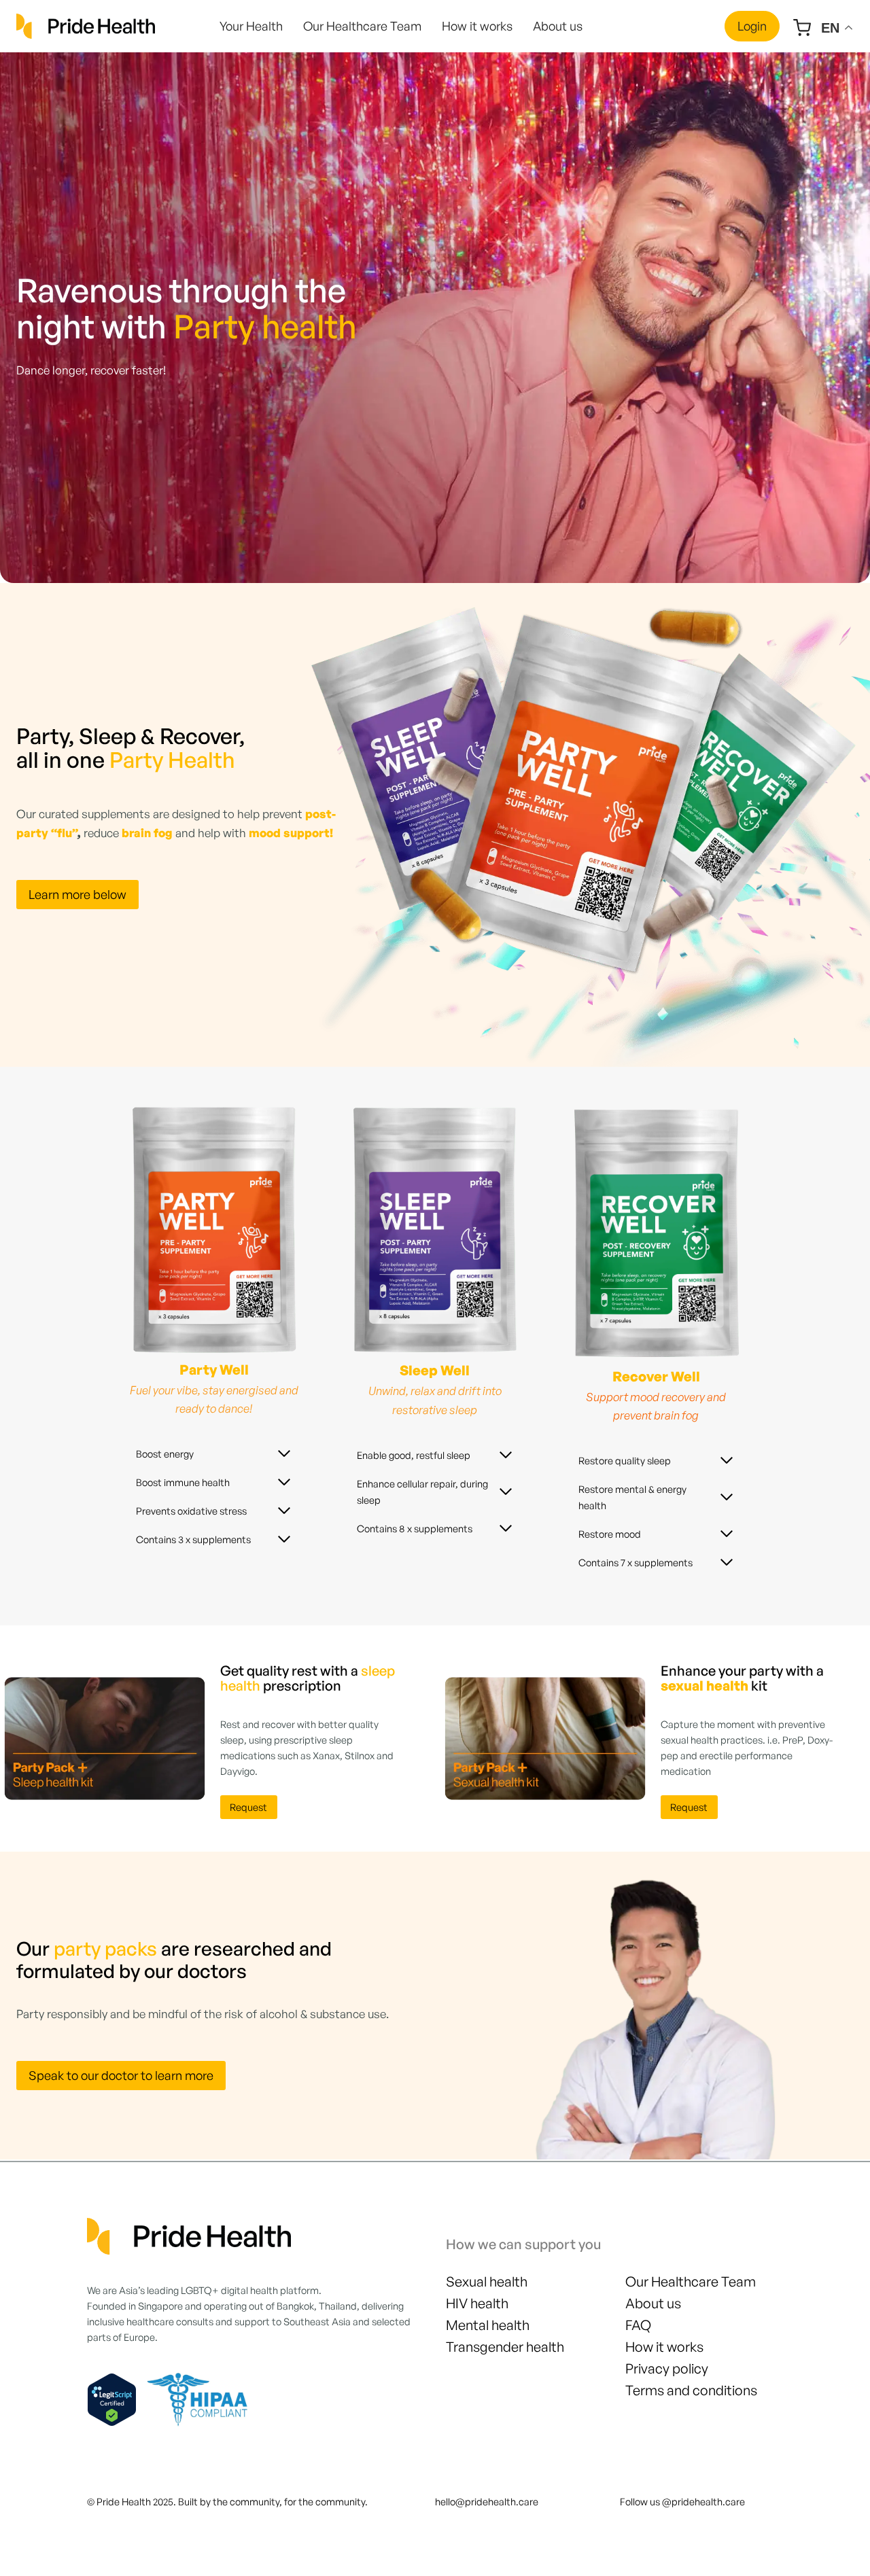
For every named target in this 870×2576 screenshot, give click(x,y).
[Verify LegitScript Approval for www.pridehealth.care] (112, 2400)
